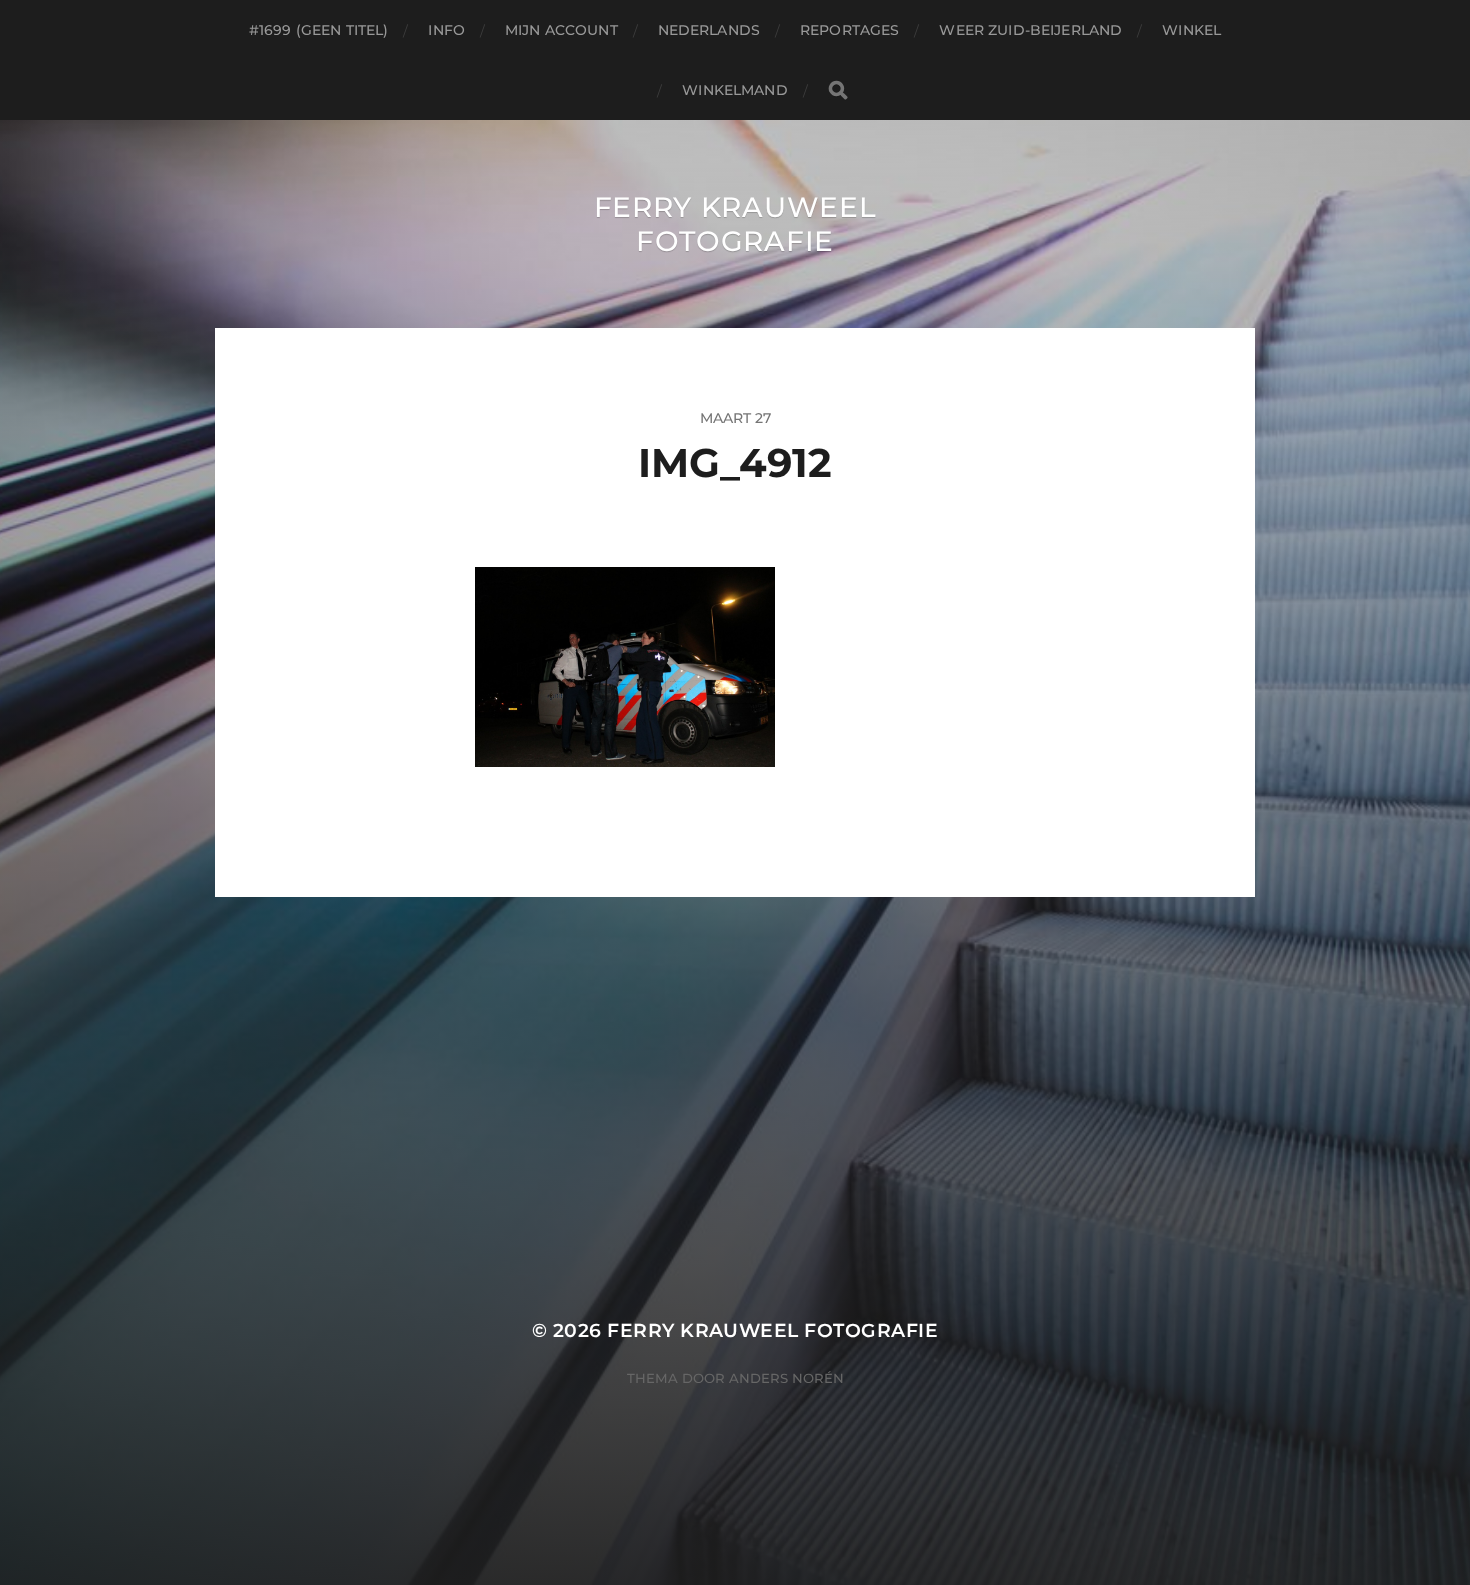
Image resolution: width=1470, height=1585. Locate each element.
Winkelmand (734, 90)
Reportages (849, 30)
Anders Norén (786, 1378)
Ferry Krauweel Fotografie (735, 224)
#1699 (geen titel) (319, 30)
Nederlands (709, 30)
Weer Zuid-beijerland (1030, 30)
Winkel (1191, 30)
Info (446, 30)
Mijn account (561, 30)
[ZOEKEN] (838, 90)
